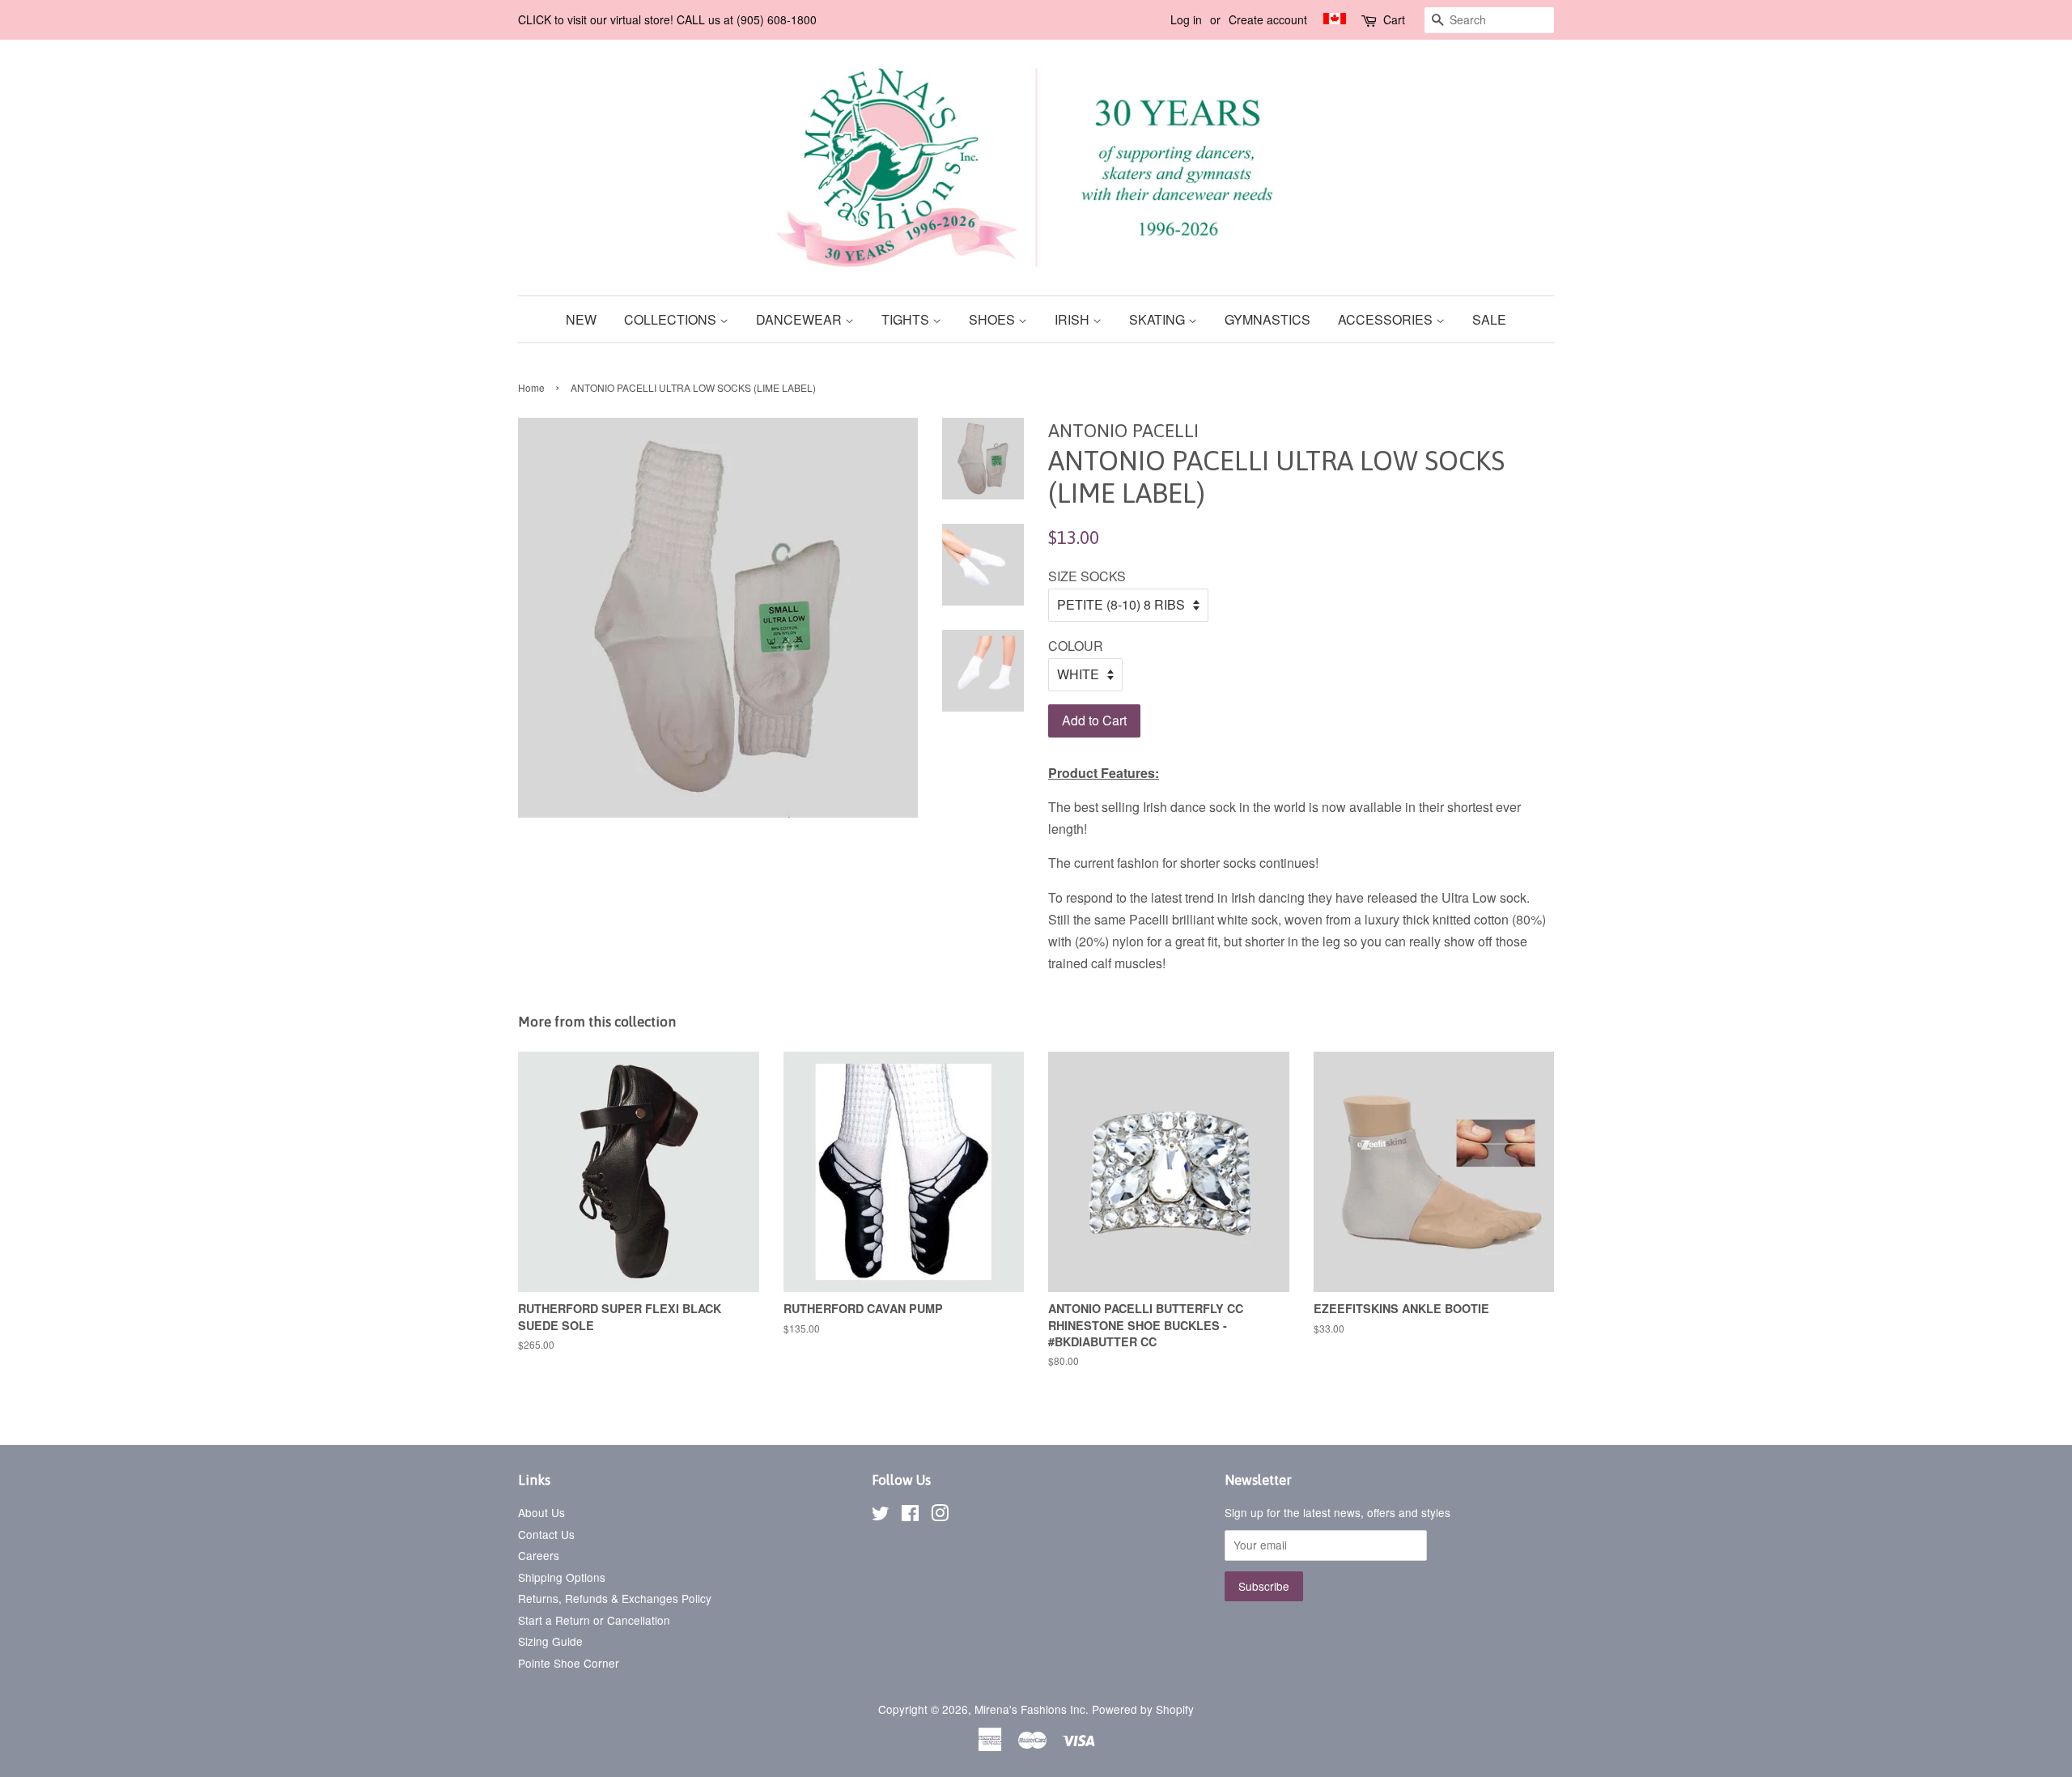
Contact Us (546, 1534)
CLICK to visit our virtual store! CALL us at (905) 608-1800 (667, 19)
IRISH (1074, 319)
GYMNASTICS (1267, 319)
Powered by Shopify (1143, 1709)
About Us (541, 1512)
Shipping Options (562, 1577)
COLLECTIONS (672, 319)
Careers (539, 1555)
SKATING (1159, 319)
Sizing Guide (550, 1641)
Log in (1186, 19)
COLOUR (1076, 646)
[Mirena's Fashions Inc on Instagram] (940, 1516)
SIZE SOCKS (1087, 576)
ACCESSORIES (1387, 319)
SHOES (994, 319)
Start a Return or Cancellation (594, 1620)
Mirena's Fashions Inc (1030, 1709)
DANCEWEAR (800, 319)
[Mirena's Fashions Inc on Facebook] (910, 1516)
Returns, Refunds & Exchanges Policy (615, 1598)
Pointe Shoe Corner (569, 1663)
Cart (1394, 19)
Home (531, 387)
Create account (1268, 19)
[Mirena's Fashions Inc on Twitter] (881, 1516)
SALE (1489, 319)
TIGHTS (907, 319)
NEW (581, 319)
